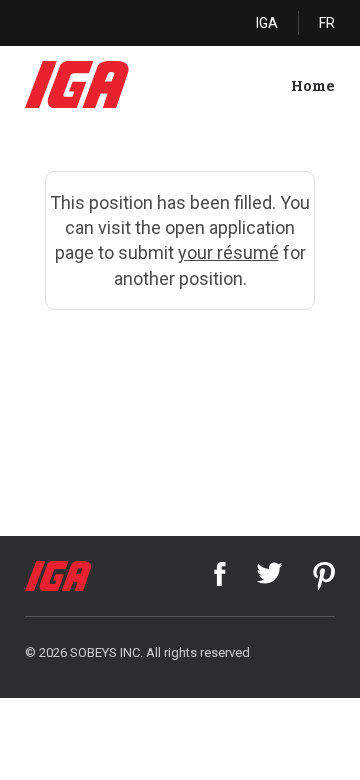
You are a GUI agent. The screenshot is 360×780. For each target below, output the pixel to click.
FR (327, 23)
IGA (267, 23)
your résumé (228, 252)
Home (313, 86)
